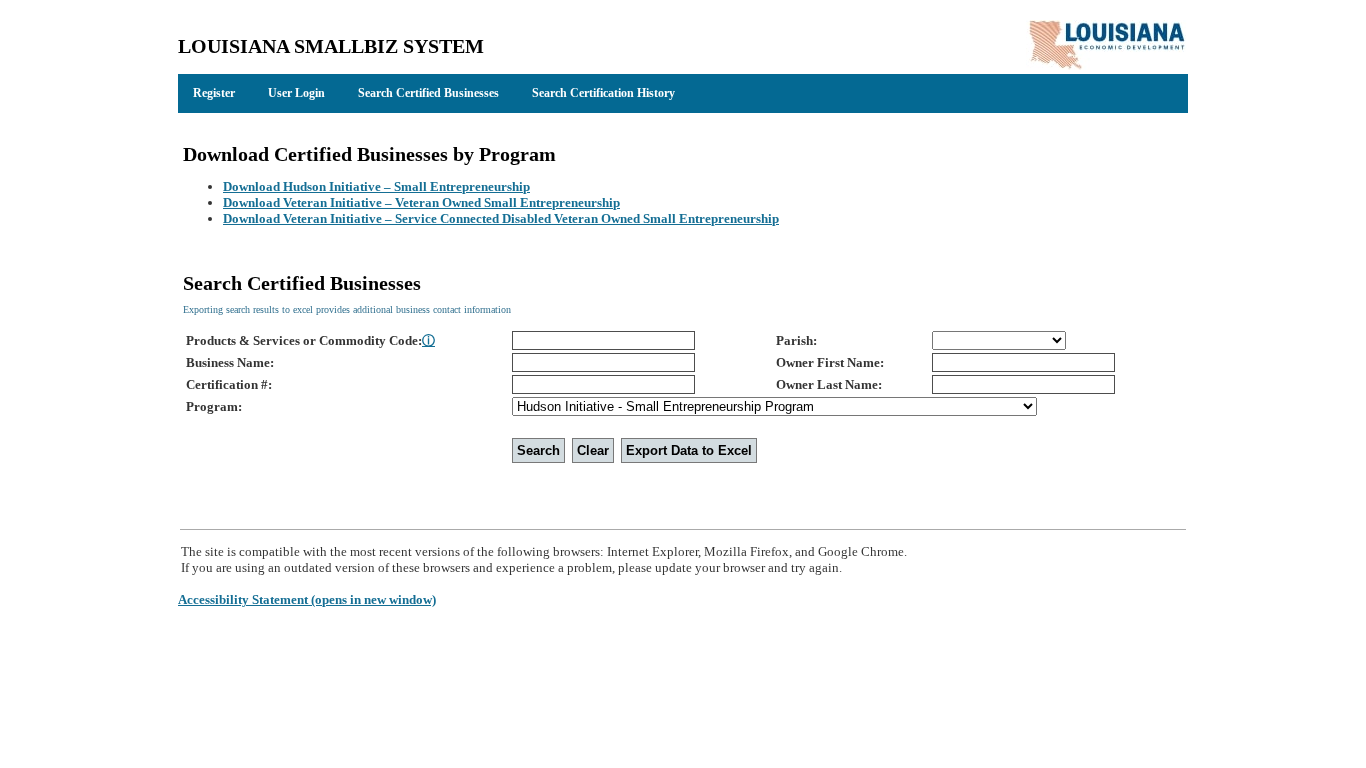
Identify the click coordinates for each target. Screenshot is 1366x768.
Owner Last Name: (829, 384)
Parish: (796, 340)
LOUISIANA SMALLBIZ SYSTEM (331, 46)
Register (214, 93)
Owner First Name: (830, 362)
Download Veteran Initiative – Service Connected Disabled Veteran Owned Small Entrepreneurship (501, 218)
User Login (296, 93)
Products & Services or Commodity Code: (310, 340)
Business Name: (230, 362)
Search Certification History (603, 93)
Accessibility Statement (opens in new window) (307, 599)
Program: (214, 406)
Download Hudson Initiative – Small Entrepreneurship (376, 186)
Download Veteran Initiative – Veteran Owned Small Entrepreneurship (421, 202)
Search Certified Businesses (428, 93)
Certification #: (229, 384)
